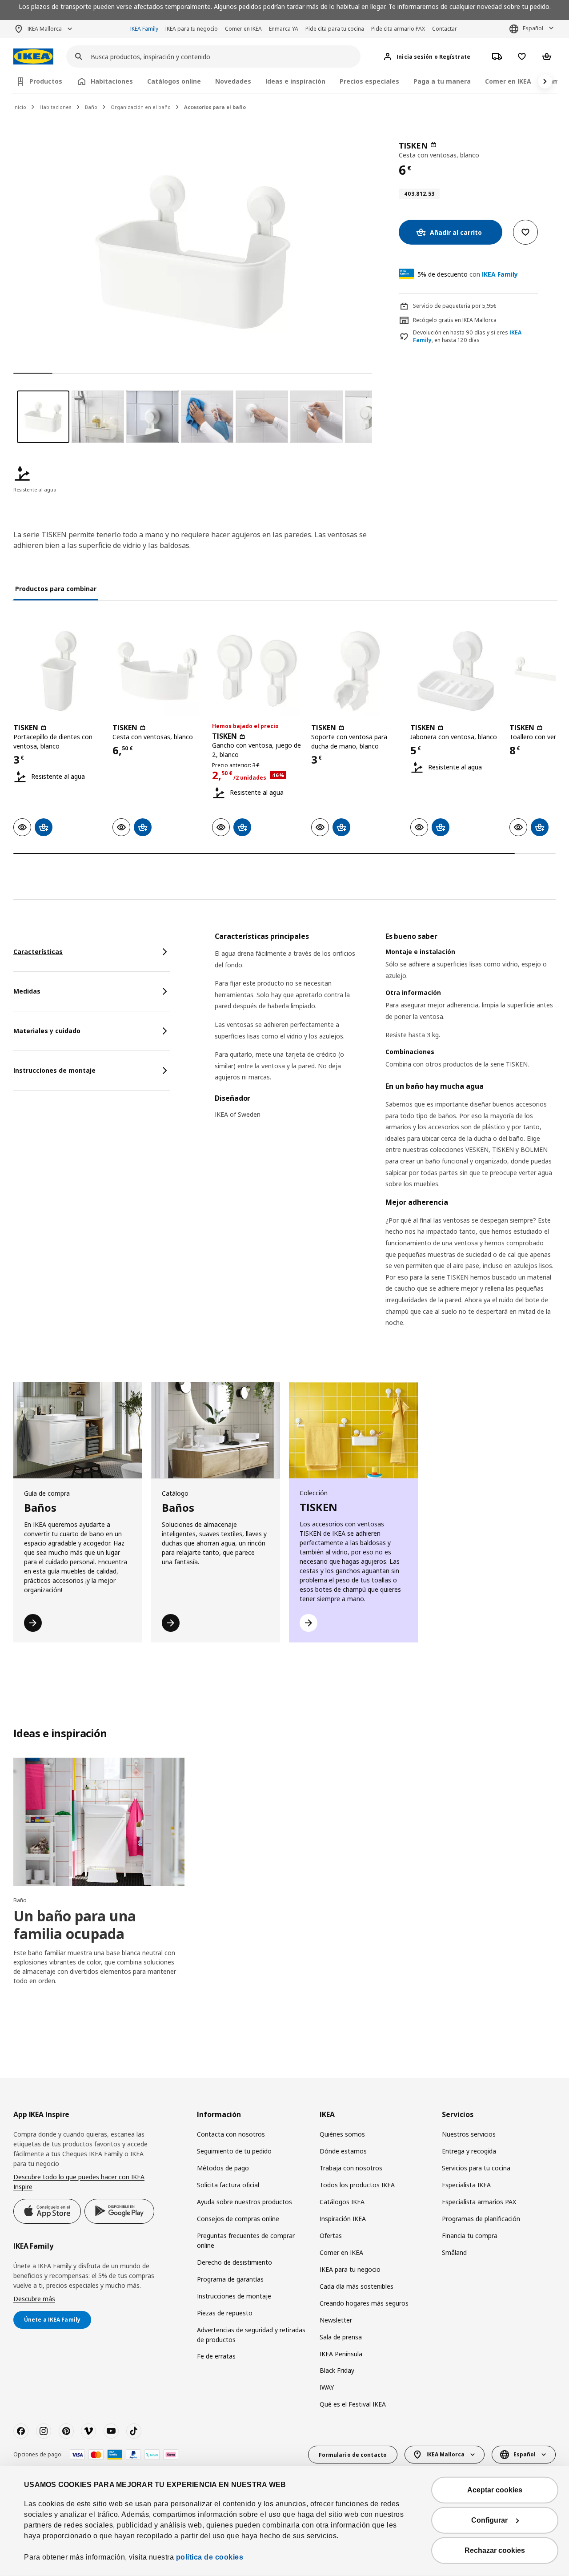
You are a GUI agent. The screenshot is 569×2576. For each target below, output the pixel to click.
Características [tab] (38, 952)
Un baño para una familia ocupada (75, 1925)
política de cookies (210, 2557)
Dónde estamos (343, 2151)
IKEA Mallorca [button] (45, 29)
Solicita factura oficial (228, 2185)
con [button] (468, 274)
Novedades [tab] (233, 81)
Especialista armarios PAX (479, 2202)
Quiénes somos (342, 2134)
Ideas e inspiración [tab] (295, 81)
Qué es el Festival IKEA (353, 2404)
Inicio (20, 107)
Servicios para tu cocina (476, 2168)
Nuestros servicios (469, 2134)
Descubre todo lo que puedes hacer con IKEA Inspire (79, 2182)
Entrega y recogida (469, 2151)
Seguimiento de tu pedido (234, 2151)
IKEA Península (341, 2354)
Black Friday (337, 2370)
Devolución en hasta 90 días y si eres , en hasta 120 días (467, 336)
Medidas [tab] (27, 991)
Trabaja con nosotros (351, 2168)
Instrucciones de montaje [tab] (54, 1070)
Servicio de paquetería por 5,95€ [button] (455, 306)
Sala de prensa (341, 2337)
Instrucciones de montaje (234, 2296)
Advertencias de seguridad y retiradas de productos (251, 2335)
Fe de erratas (216, 2356)
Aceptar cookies (495, 2490)
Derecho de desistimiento (234, 2262)
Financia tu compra (470, 2236)
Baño (91, 107)
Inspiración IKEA (343, 2219)
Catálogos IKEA (342, 2202)
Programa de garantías (230, 2279)
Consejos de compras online (238, 2219)
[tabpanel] (385, 1141)
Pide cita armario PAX (398, 29)
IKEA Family (144, 29)
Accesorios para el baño (215, 107)
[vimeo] (88, 2431)
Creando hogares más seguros (364, 2303)
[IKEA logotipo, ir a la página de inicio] (33, 57)
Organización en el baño (141, 107)
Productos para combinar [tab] (56, 589)
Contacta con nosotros (231, 2134)
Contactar (445, 29)
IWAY (327, 2387)
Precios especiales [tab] (369, 81)
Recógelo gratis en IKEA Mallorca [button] (455, 320)
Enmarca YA (284, 29)
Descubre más (34, 2299)
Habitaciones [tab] (112, 81)
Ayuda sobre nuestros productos (244, 2202)
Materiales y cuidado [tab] (47, 1031)
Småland (454, 2252)
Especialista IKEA (466, 2185)
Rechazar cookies (495, 2550)
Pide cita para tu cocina (335, 29)
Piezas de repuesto (225, 2313)
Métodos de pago (223, 2168)
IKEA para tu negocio (192, 29)
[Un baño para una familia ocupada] (99, 1822)
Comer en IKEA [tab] (508, 81)
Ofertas (331, 2236)
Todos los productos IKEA (357, 2185)
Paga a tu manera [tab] (442, 81)
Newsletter (336, 2320)
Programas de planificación (481, 2219)
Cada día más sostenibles (357, 2286)
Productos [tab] (46, 81)
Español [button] (533, 28)
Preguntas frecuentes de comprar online (246, 2240)
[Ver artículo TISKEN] (58, 671)
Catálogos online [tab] (174, 81)
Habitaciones (56, 107)
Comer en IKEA (243, 29)
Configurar (489, 2520)
